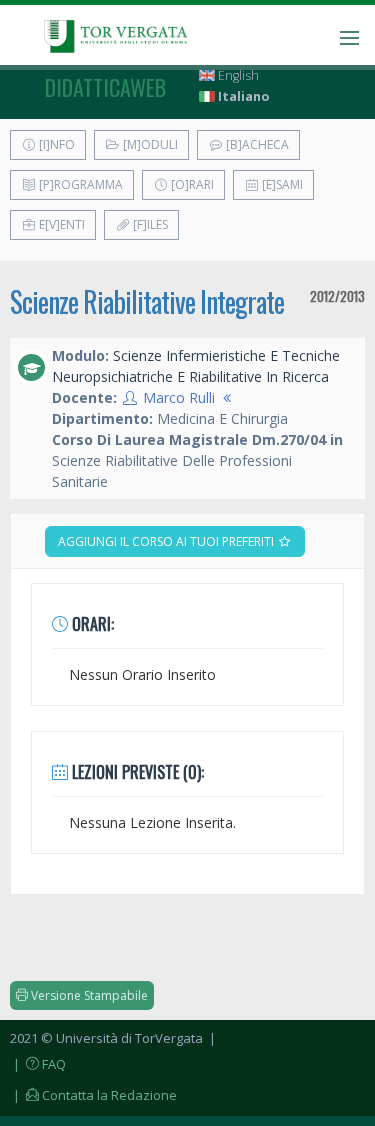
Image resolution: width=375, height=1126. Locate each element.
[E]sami (281, 184)
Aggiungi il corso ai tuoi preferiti (167, 541)
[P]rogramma (79, 184)
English (237, 75)
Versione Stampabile (88, 995)
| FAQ (38, 1064)
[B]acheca (256, 144)
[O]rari (191, 184)
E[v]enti (60, 224)
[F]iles (149, 224)
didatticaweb (105, 87)
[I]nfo (55, 144)
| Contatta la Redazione (93, 1095)
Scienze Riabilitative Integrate (147, 301)
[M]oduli (149, 144)
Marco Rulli (179, 397)
